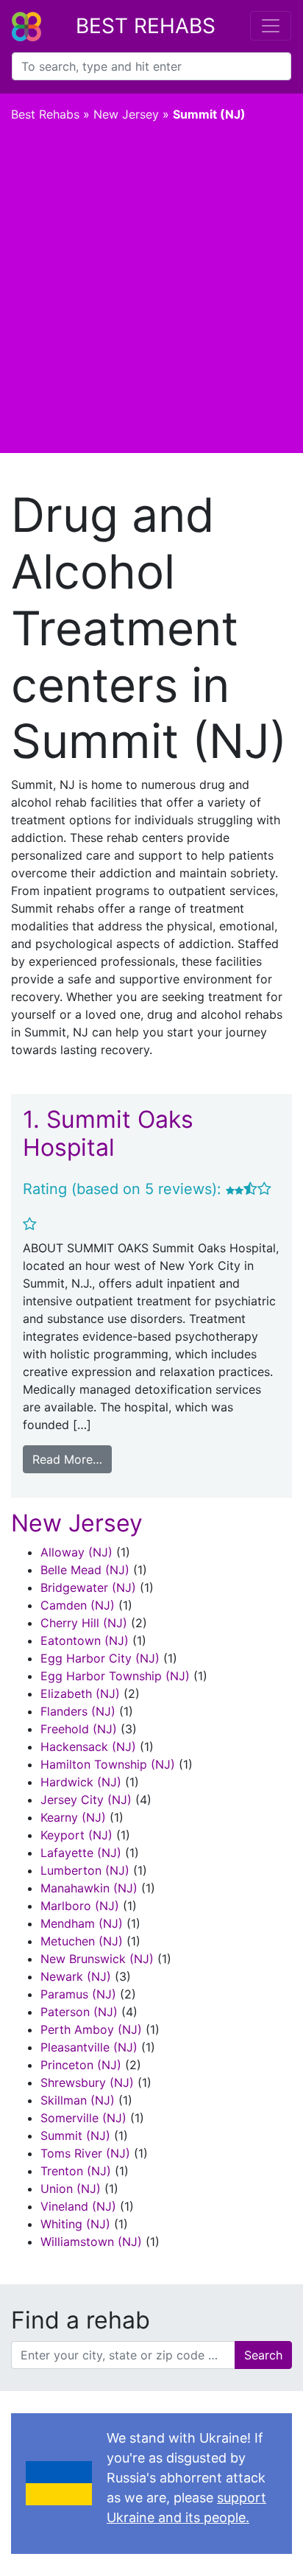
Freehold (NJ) (79, 1729)
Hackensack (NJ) (88, 1747)
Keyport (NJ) (76, 1835)
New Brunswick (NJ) (97, 1959)
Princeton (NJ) (81, 2065)
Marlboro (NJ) (80, 1906)
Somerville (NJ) (83, 2118)
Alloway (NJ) (76, 1552)
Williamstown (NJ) (91, 2242)
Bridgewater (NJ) (88, 1587)
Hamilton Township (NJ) (108, 1764)
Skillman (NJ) (78, 2100)
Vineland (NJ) (78, 2206)
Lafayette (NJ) (81, 1853)
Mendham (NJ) (82, 1923)
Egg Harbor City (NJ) (100, 1658)
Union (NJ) (71, 2189)
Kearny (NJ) (73, 1817)
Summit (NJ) (75, 2135)
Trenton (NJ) (76, 2171)
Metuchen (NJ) (82, 1941)
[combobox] (151, 66)
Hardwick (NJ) (81, 1782)
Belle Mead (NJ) (85, 1570)
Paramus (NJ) (78, 1994)
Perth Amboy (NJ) (91, 2029)
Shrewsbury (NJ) (87, 2082)
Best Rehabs (146, 26)
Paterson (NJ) (79, 2012)
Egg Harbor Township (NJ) (115, 1676)
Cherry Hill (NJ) (84, 1623)
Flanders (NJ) (78, 1711)
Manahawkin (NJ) (89, 1888)
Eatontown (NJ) (85, 1640)
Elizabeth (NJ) (80, 1694)
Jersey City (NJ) (86, 1800)
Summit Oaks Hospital (108, 1133)
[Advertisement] (151, 294)
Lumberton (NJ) (85, 1870)
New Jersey (126, 114)
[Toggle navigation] (271, 26)
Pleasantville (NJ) (89, 2047)
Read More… (67, 1459)
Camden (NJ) (78, 1605)
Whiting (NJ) (75, 2224)
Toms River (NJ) (85, 2153)
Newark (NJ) (76, 1976)
